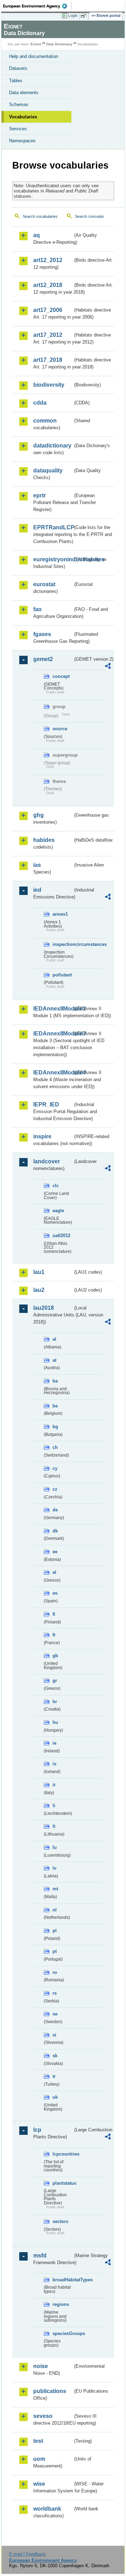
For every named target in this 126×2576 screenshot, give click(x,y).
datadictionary (52, 446)
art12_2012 (48, 260)
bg (55, 1427)
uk (55, 2097)
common (45, 421)
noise (41, 2366)
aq (37, 235)
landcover (47, 1161)
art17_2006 (48, 310)
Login (73, 15)
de (55, 1510)
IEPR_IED (46, 1104)
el (54, 1572)
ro (55, 1972)
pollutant (62, 975)
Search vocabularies (40, 216)
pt (55, 1951)
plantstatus (63, 2183)
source (60, 729)
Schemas (19, 104)
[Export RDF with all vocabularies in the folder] (108, 667)
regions (61, 2304)
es (55, 1593)
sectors (60, 2221)
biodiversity (49, 385)
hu (55, 1722)
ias (37, 865)
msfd (40, 2255)
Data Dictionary (59, 44)
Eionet (36, 44)
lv (54, 1868)
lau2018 (44, 1308)
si (54, 2035)
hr (55, 1702)
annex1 (60, 914)
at (54, 1360)
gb (55, 1656)
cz (55, 1489)
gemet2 (43, 659)
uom (39, 2459)
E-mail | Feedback (27, 2554)
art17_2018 (48, 360)
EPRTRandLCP (53, 527)
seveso (43, 2416)
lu (55, 1847)
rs (55, 1993)
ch (55, 1447)
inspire (42, 1136)
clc (56, 1186)
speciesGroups (63, 2333)
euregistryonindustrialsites (53, 559)
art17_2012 (48, 335)
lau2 (39, 1290)
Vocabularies (23, 117)
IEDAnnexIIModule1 (53, 1009)
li (54, 1806)
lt (54, 1826)
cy (55, 1468)
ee (55, 1552)
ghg (38, 815)
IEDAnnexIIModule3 (53, 1034)
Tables (16, 81)
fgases (42, 634)
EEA (37, 6)
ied (37, 890)
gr (55, 1681)
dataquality (48, 470)
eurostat (44, 584)
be (55, 1406)
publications (50, 2391)
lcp (37, 2130)
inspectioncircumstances (63, 944)
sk (55, 2056)
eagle (58, 1211)
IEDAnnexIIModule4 (53, 1073)
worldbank (47, 2509)
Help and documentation (34, 56)
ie (54, 1743)
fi (54, 1614)
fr (54, 1635)
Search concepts (89, 216)
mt (55, 1889)
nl (55, 1910)
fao (37, 609)
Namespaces (22, 141)
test (38, 2441)
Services (18, 129)
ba (55, 1381)
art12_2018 (48, 285)
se (55, 2014)
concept (61, 676)
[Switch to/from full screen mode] (85, 16)
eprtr (40, 495)
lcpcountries (63, 2154)
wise (39, 2484)
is (54, 1764)
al (54, 1339)
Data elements (24, 93)
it (54, 1785)
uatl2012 (61, 1235)
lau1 (39, 1272)
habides (44, 840)
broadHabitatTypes (63, 2280)
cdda (40, 403)
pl (55, 1931)
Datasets (18, 68)
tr (54, 2076)
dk (55, 1531)
